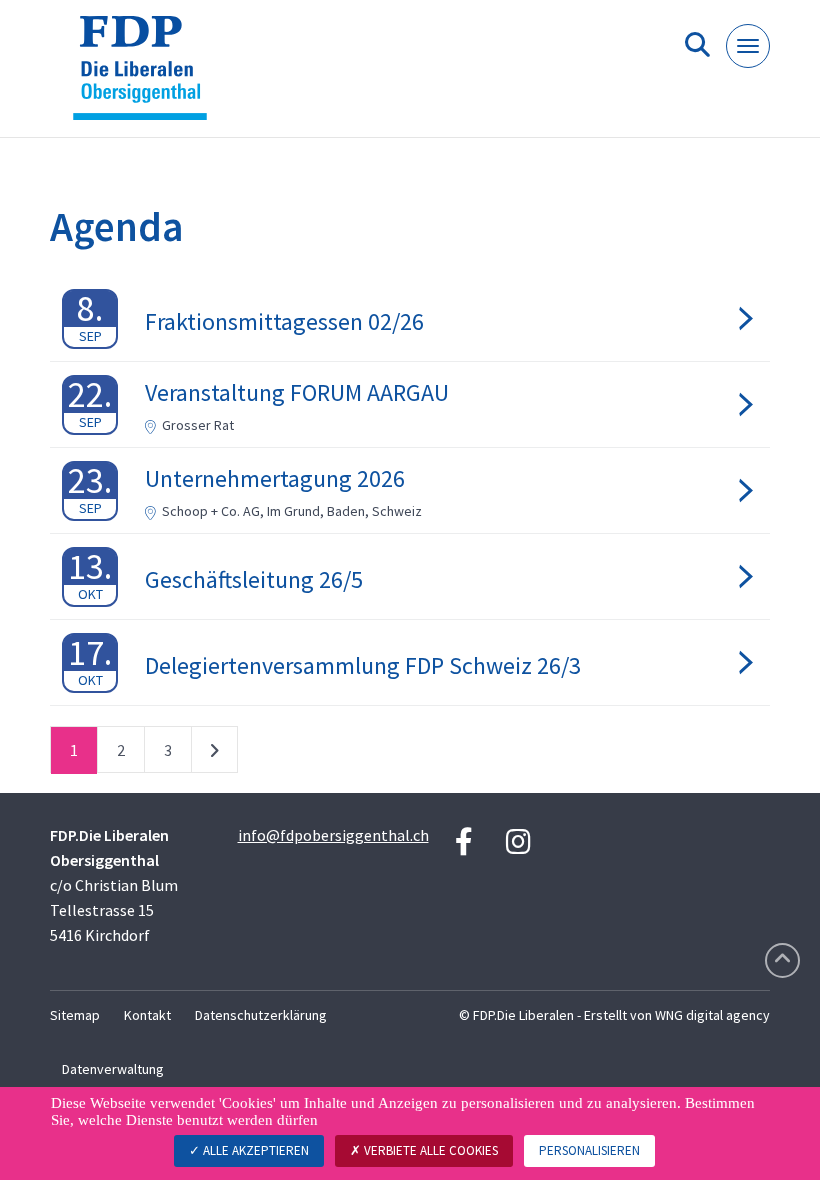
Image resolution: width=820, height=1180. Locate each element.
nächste (214, 754)
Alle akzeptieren (254, 1150)
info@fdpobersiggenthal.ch (333, 835)
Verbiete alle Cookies (429, 1150)
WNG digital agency (712, 1015)
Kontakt (147, 1015)
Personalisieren (589, 1150)
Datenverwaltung (113, 1069)
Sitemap (75, 1015)
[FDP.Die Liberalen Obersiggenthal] (147, 76)
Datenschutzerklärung (261, 1015)
